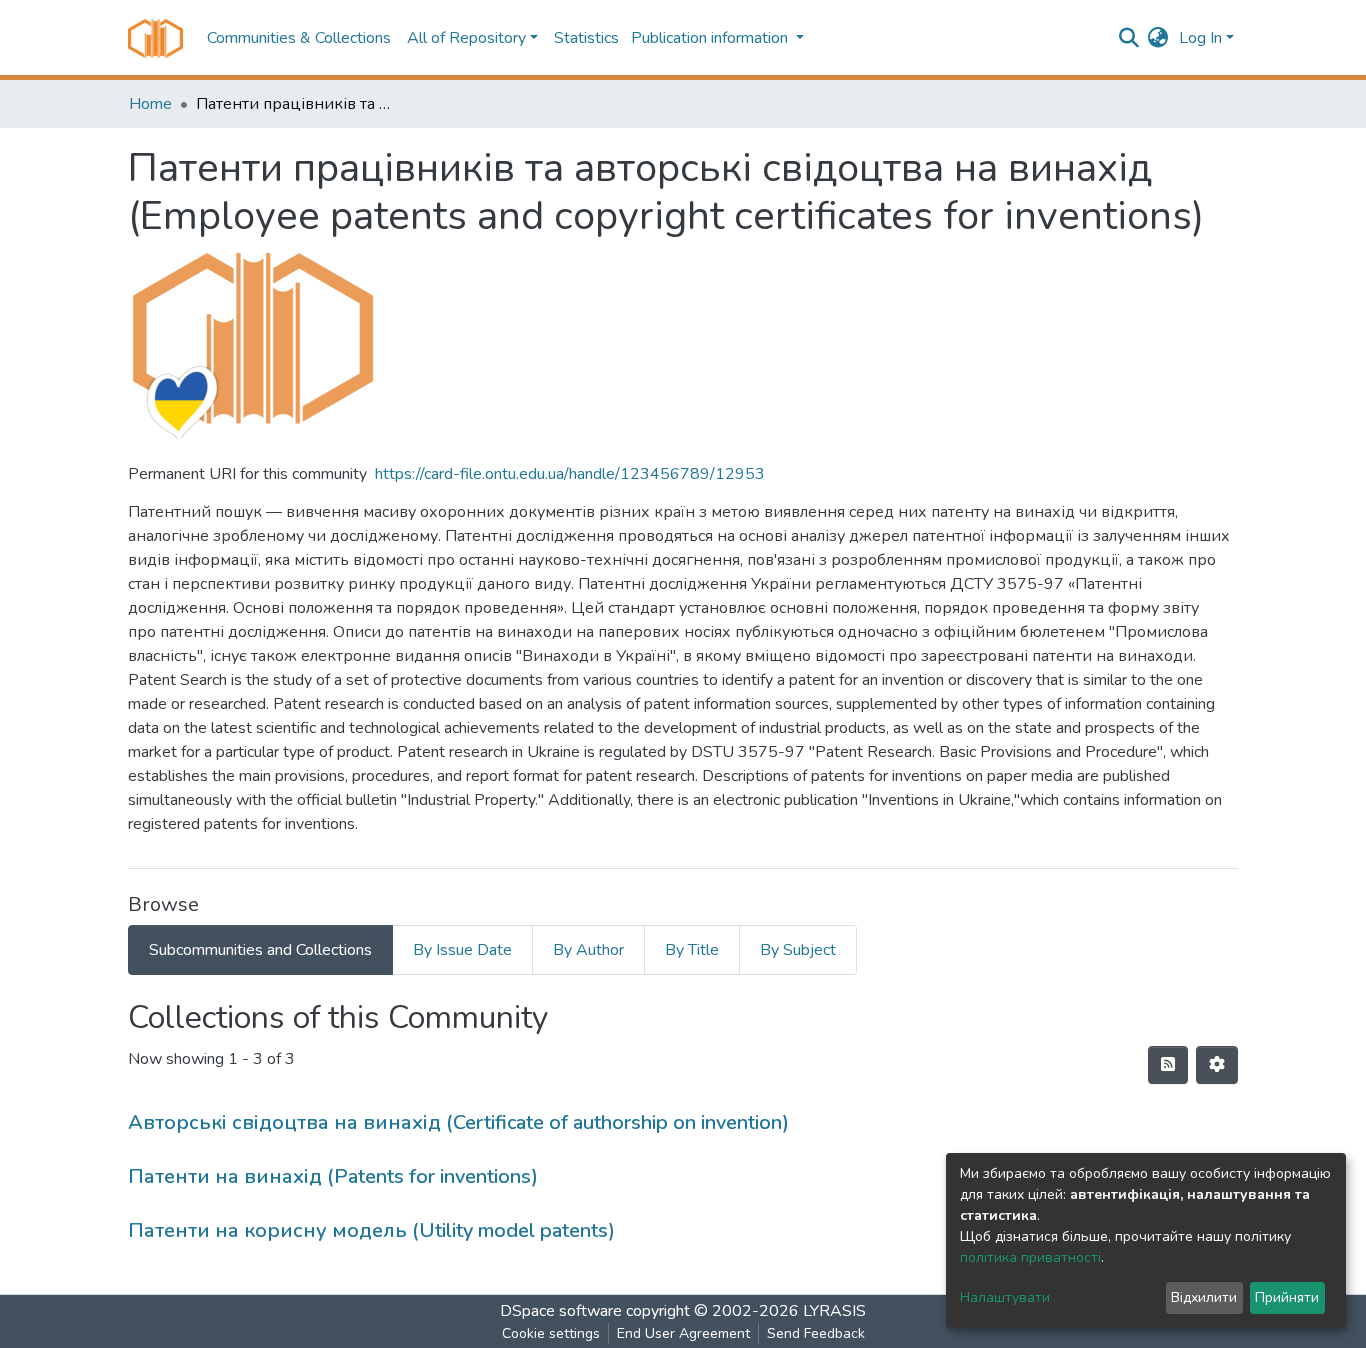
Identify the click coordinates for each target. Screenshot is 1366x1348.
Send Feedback (816, 1333)
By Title (692, 950)
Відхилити (1204, 1297)
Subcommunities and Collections (260, 950)
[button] (1158, 38)
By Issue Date (462, 950)
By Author (588, 950)
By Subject (798, 950)
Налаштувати (1005, 1297)
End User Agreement (683, 1333)
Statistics (586, 38)
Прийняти (1287, 1297)
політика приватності (1030, 1257)
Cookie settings (551, 1333)
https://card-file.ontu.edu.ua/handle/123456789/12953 (570, 474)
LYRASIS (834, 1311)
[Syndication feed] (1168, 1065)
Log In (1200, 38)
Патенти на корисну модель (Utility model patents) (371, 1230)
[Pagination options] (1217, 1065)
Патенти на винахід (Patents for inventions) (333, 1176)
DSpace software (561, 1311)
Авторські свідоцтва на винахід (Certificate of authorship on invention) (458, 1122)
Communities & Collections (299, 38)
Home (150, 104)
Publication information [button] (711, 38)
